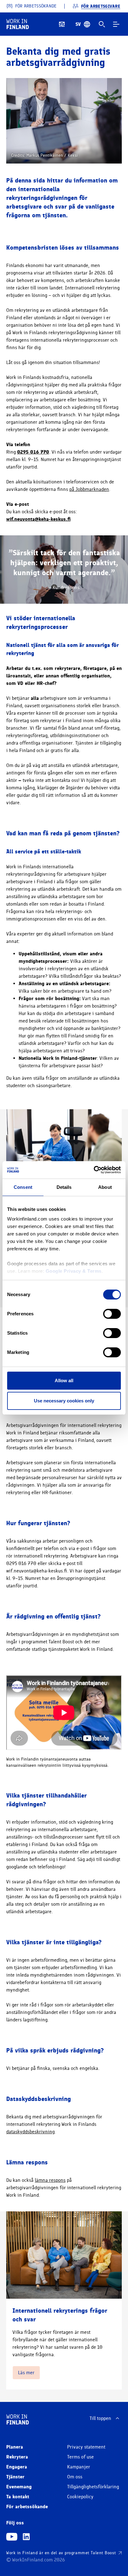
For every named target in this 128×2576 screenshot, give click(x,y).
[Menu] (116, 24)
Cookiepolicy (80, 2497)
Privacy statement (86, 2447)
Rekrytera (17, 2457)
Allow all (64, 1380)
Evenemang (19, 2487)
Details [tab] (64, 1187)
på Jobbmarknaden (89, 489)
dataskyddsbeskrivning (30, 2132)
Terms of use (80, 2457)
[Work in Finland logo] (18, 24)
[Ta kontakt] (62, 24)
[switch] (112, 1314)
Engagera (17, 2467)
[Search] (102, 24)
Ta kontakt (18, 2497)
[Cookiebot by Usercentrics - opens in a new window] (94, 1170)
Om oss (75, 2477)
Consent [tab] (23, 1187)
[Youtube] (12, 2537)
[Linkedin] (26, 2537)
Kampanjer (79, 2467)
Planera (15, 2447)
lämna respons (50, 2180)
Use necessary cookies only (64, 1401)
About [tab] (105, 1187)
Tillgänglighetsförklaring (93, 2487)
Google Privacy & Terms (74, 1271)
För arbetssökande (27, 2507)
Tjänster (15, 2477)
